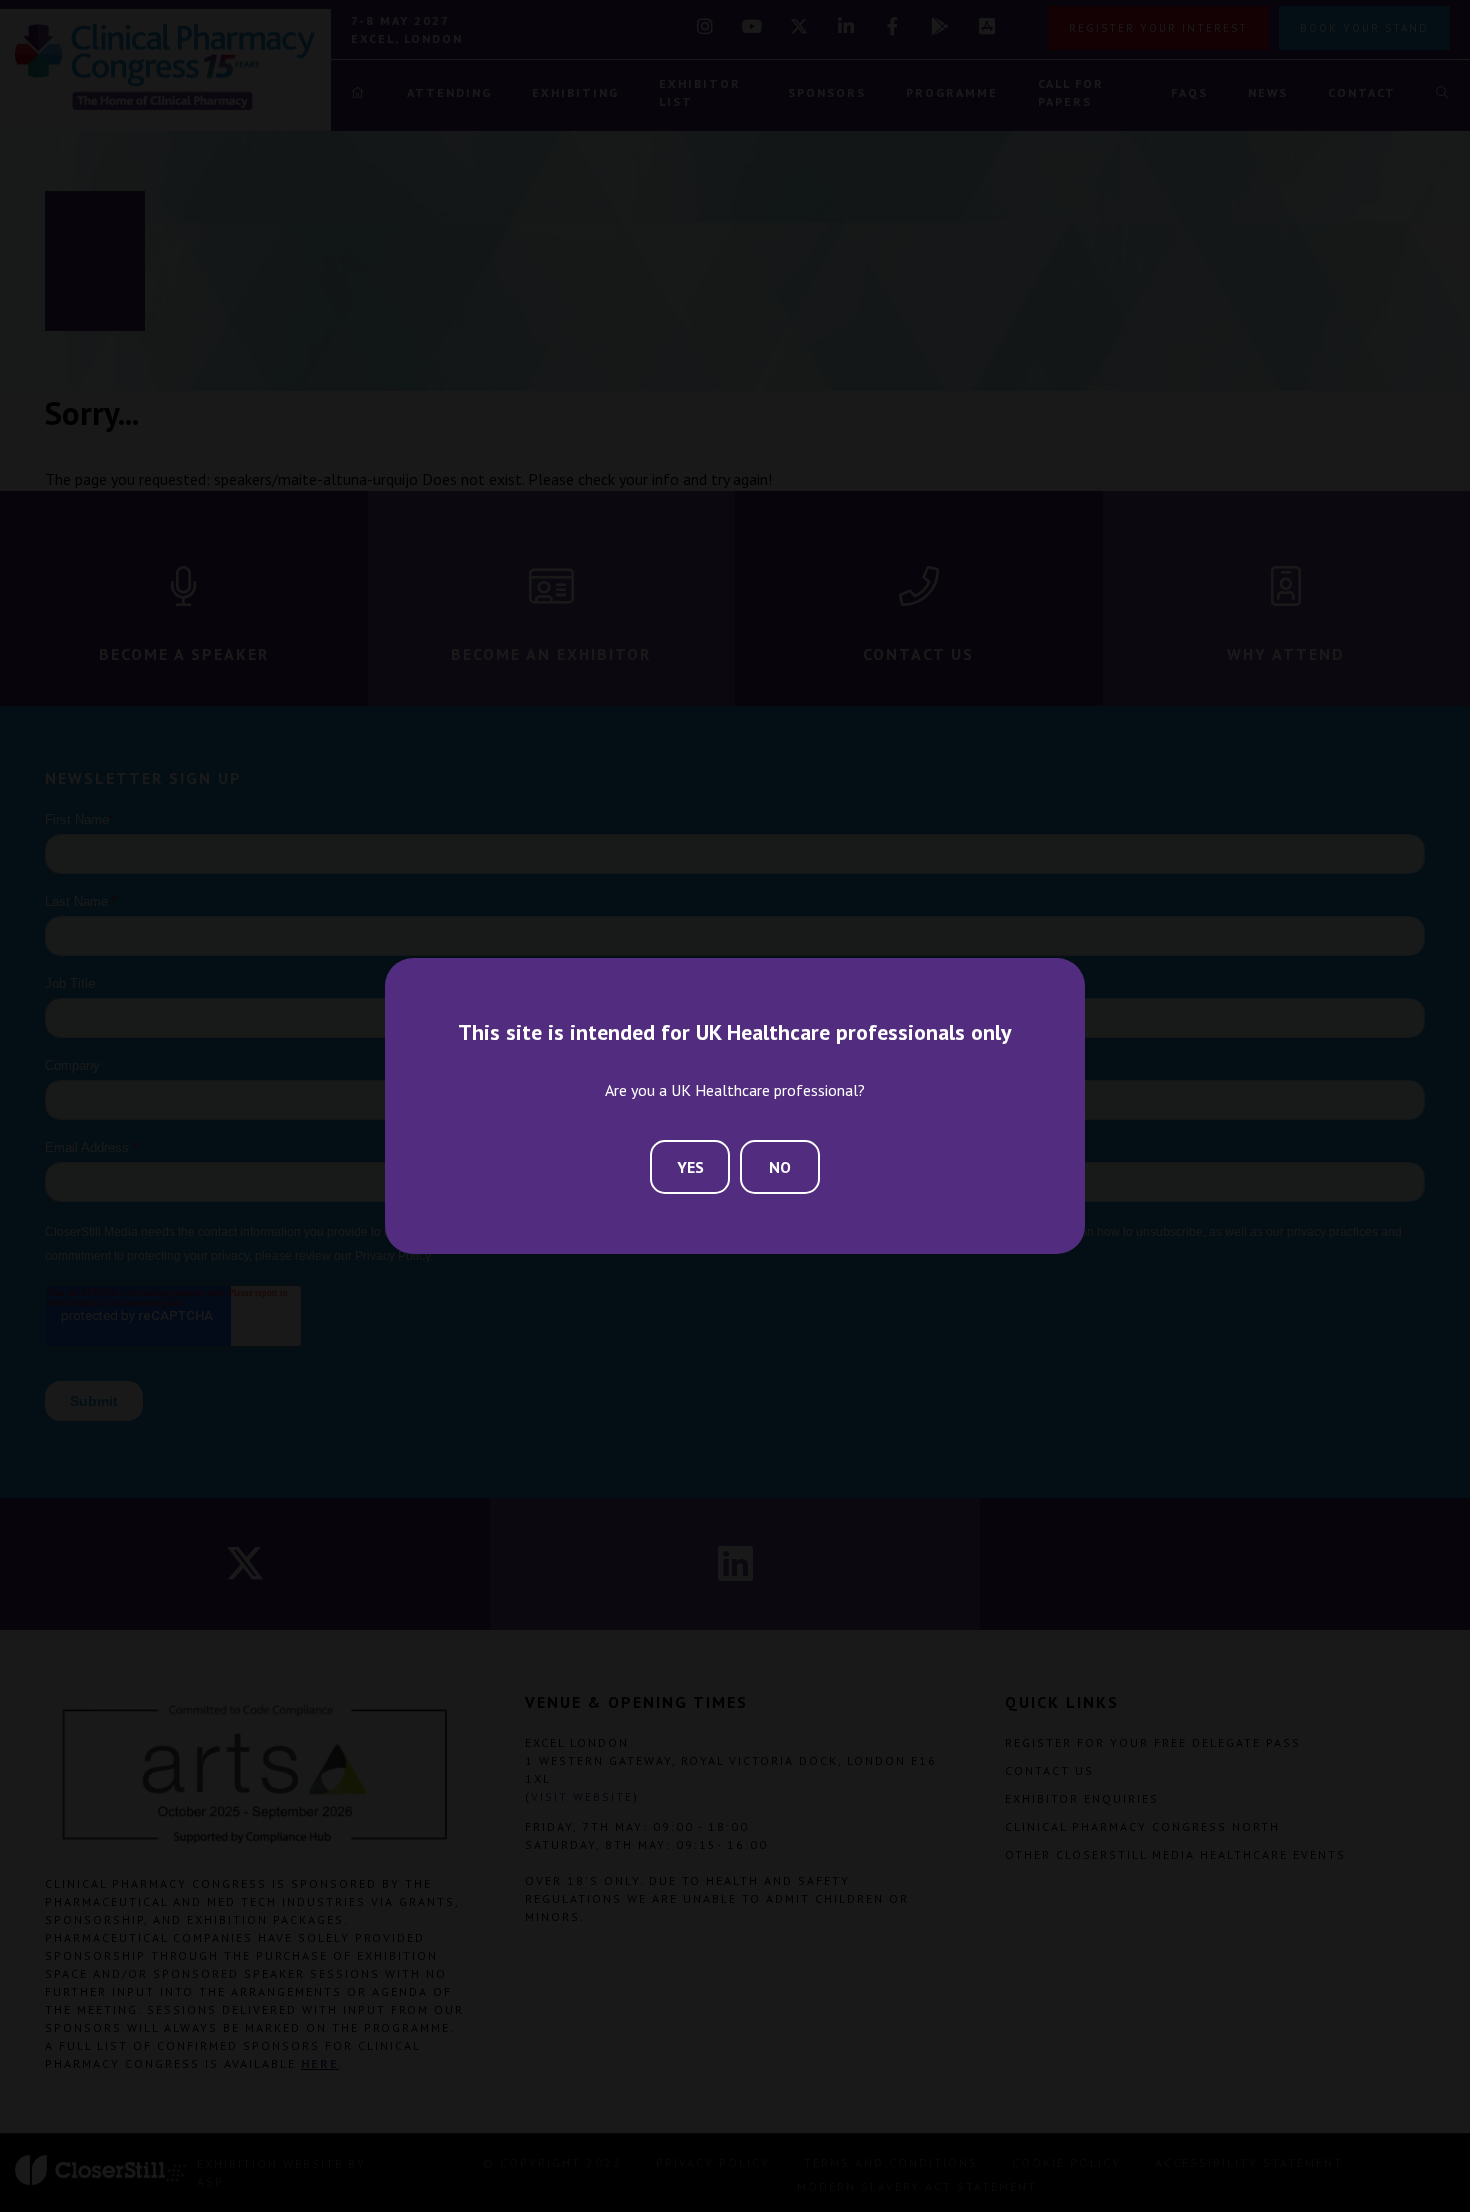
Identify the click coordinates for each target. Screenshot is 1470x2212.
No (780, 1167)
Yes (690, 1167)
